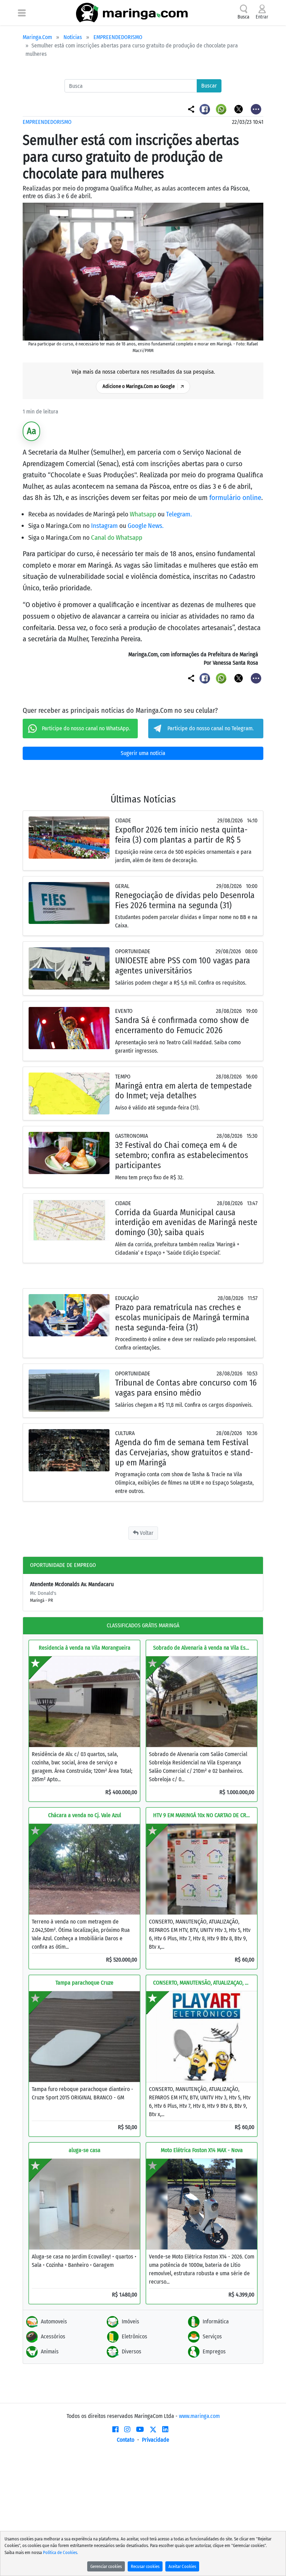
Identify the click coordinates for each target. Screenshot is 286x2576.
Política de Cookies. (61, 2552)
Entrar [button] (262, 17)
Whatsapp (144, 514)
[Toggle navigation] (22, 13)
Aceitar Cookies (182, 2566)
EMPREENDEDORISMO (118, 37)
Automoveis (54, 2321)
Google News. (146, 526)
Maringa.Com (37, 37)
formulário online (235, 498)
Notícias (73, 37)
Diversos (131, 2351)
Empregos (214, 2351)
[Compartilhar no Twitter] (239, 109)
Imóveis (130, 2321)
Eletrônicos (134, 2336)
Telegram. (179, 514)
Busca (243, 17)
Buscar (209, 86)
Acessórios (53, 2336)
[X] (153, 2429)
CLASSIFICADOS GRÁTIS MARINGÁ (143, 1625)
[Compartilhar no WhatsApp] (222, 109)
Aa (32, 431)
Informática (216, 2321)
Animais (50, 2351)
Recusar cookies (145, 2566)
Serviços (212, 2336)
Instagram (105, 526)
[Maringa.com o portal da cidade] (132, 13)
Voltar (146, 1533)
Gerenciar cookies (106, 2566)
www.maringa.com (199, 2416)
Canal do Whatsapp (117, 537)
